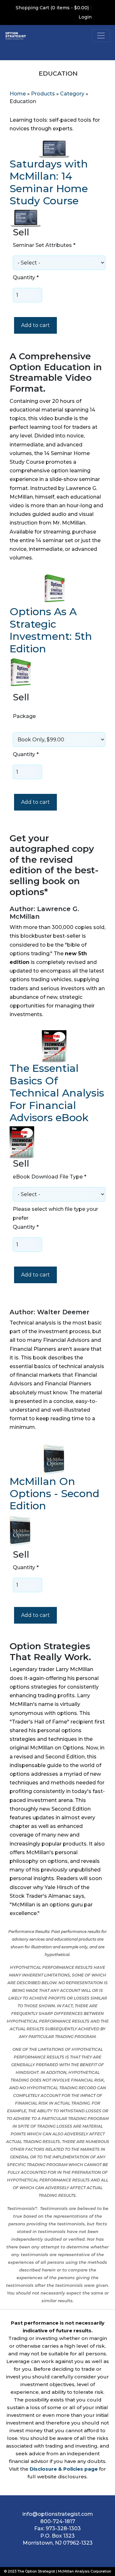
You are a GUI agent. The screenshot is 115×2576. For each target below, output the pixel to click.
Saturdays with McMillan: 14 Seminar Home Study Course (49, 182)
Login (85, 17)
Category (72, 94)
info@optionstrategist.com (58, 2514)
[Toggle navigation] (101, 36)
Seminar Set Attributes (44, 245)
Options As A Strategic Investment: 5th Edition (51, 630)
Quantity (26, 277)
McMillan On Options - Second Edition (54, 1494)
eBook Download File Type (50, 1177)
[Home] (16, 36)
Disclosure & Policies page (64, 2469)
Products (43, 94)
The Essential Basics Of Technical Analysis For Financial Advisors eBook (57, 1093)
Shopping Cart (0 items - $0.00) (52, 8)
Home (18, 94)
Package (24, 716)
